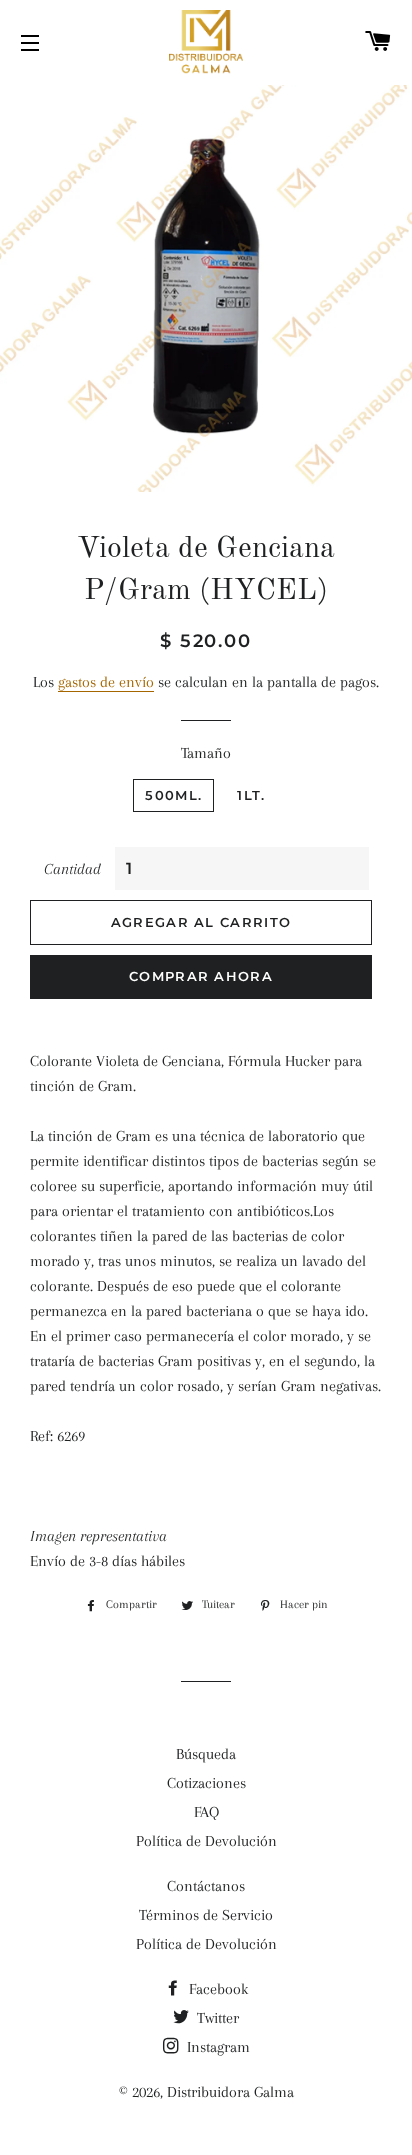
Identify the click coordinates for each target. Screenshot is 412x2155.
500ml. (173, 795)
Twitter (216, 2018)
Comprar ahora (201, 976)
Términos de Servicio (206, 1915)
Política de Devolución (206, 1841)
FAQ (206, 1812)
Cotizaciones (206, 1783)
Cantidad (72, 869)
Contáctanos (206, 1886)
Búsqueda (206, 1754)
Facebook (216, 1989)
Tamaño (206, 753)
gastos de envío (106, 682)
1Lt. (251, 795)
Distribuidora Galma (230, 2092)
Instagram (216, 2047)
